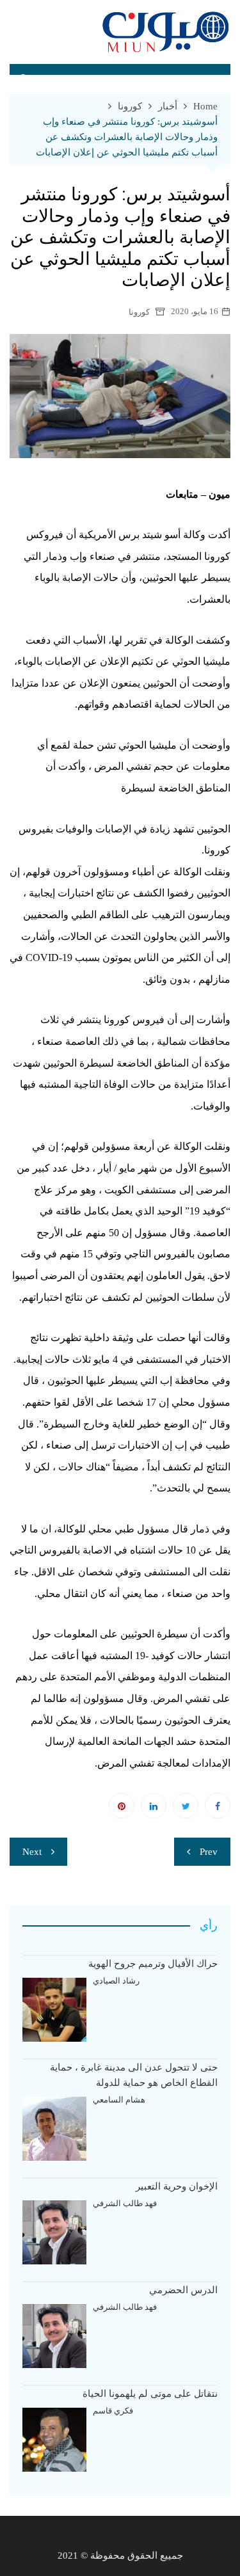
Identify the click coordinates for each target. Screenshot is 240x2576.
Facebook (218, 1806)
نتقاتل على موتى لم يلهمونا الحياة (150, 2394)
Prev (209, 1852)
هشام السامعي (119, 2100)
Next (32, 1852)
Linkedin (154, 1806)
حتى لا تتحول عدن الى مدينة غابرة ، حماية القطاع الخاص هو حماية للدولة (134, 2075)
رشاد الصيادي (116, 1981)
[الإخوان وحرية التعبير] (54, 2232)
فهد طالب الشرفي (125, 2203)
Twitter (186, 1806)
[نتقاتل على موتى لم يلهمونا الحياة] (54, 2440)
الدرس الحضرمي (183, 2290)
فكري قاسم (113, 2411)
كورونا (139, 312)
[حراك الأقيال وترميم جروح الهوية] (54, 2010)
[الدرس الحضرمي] (54, 2336)
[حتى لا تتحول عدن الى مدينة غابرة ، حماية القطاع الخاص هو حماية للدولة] (54, 2129)
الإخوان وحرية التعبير (177, 2186)
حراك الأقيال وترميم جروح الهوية (153, 1964)
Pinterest (122, 1806)
